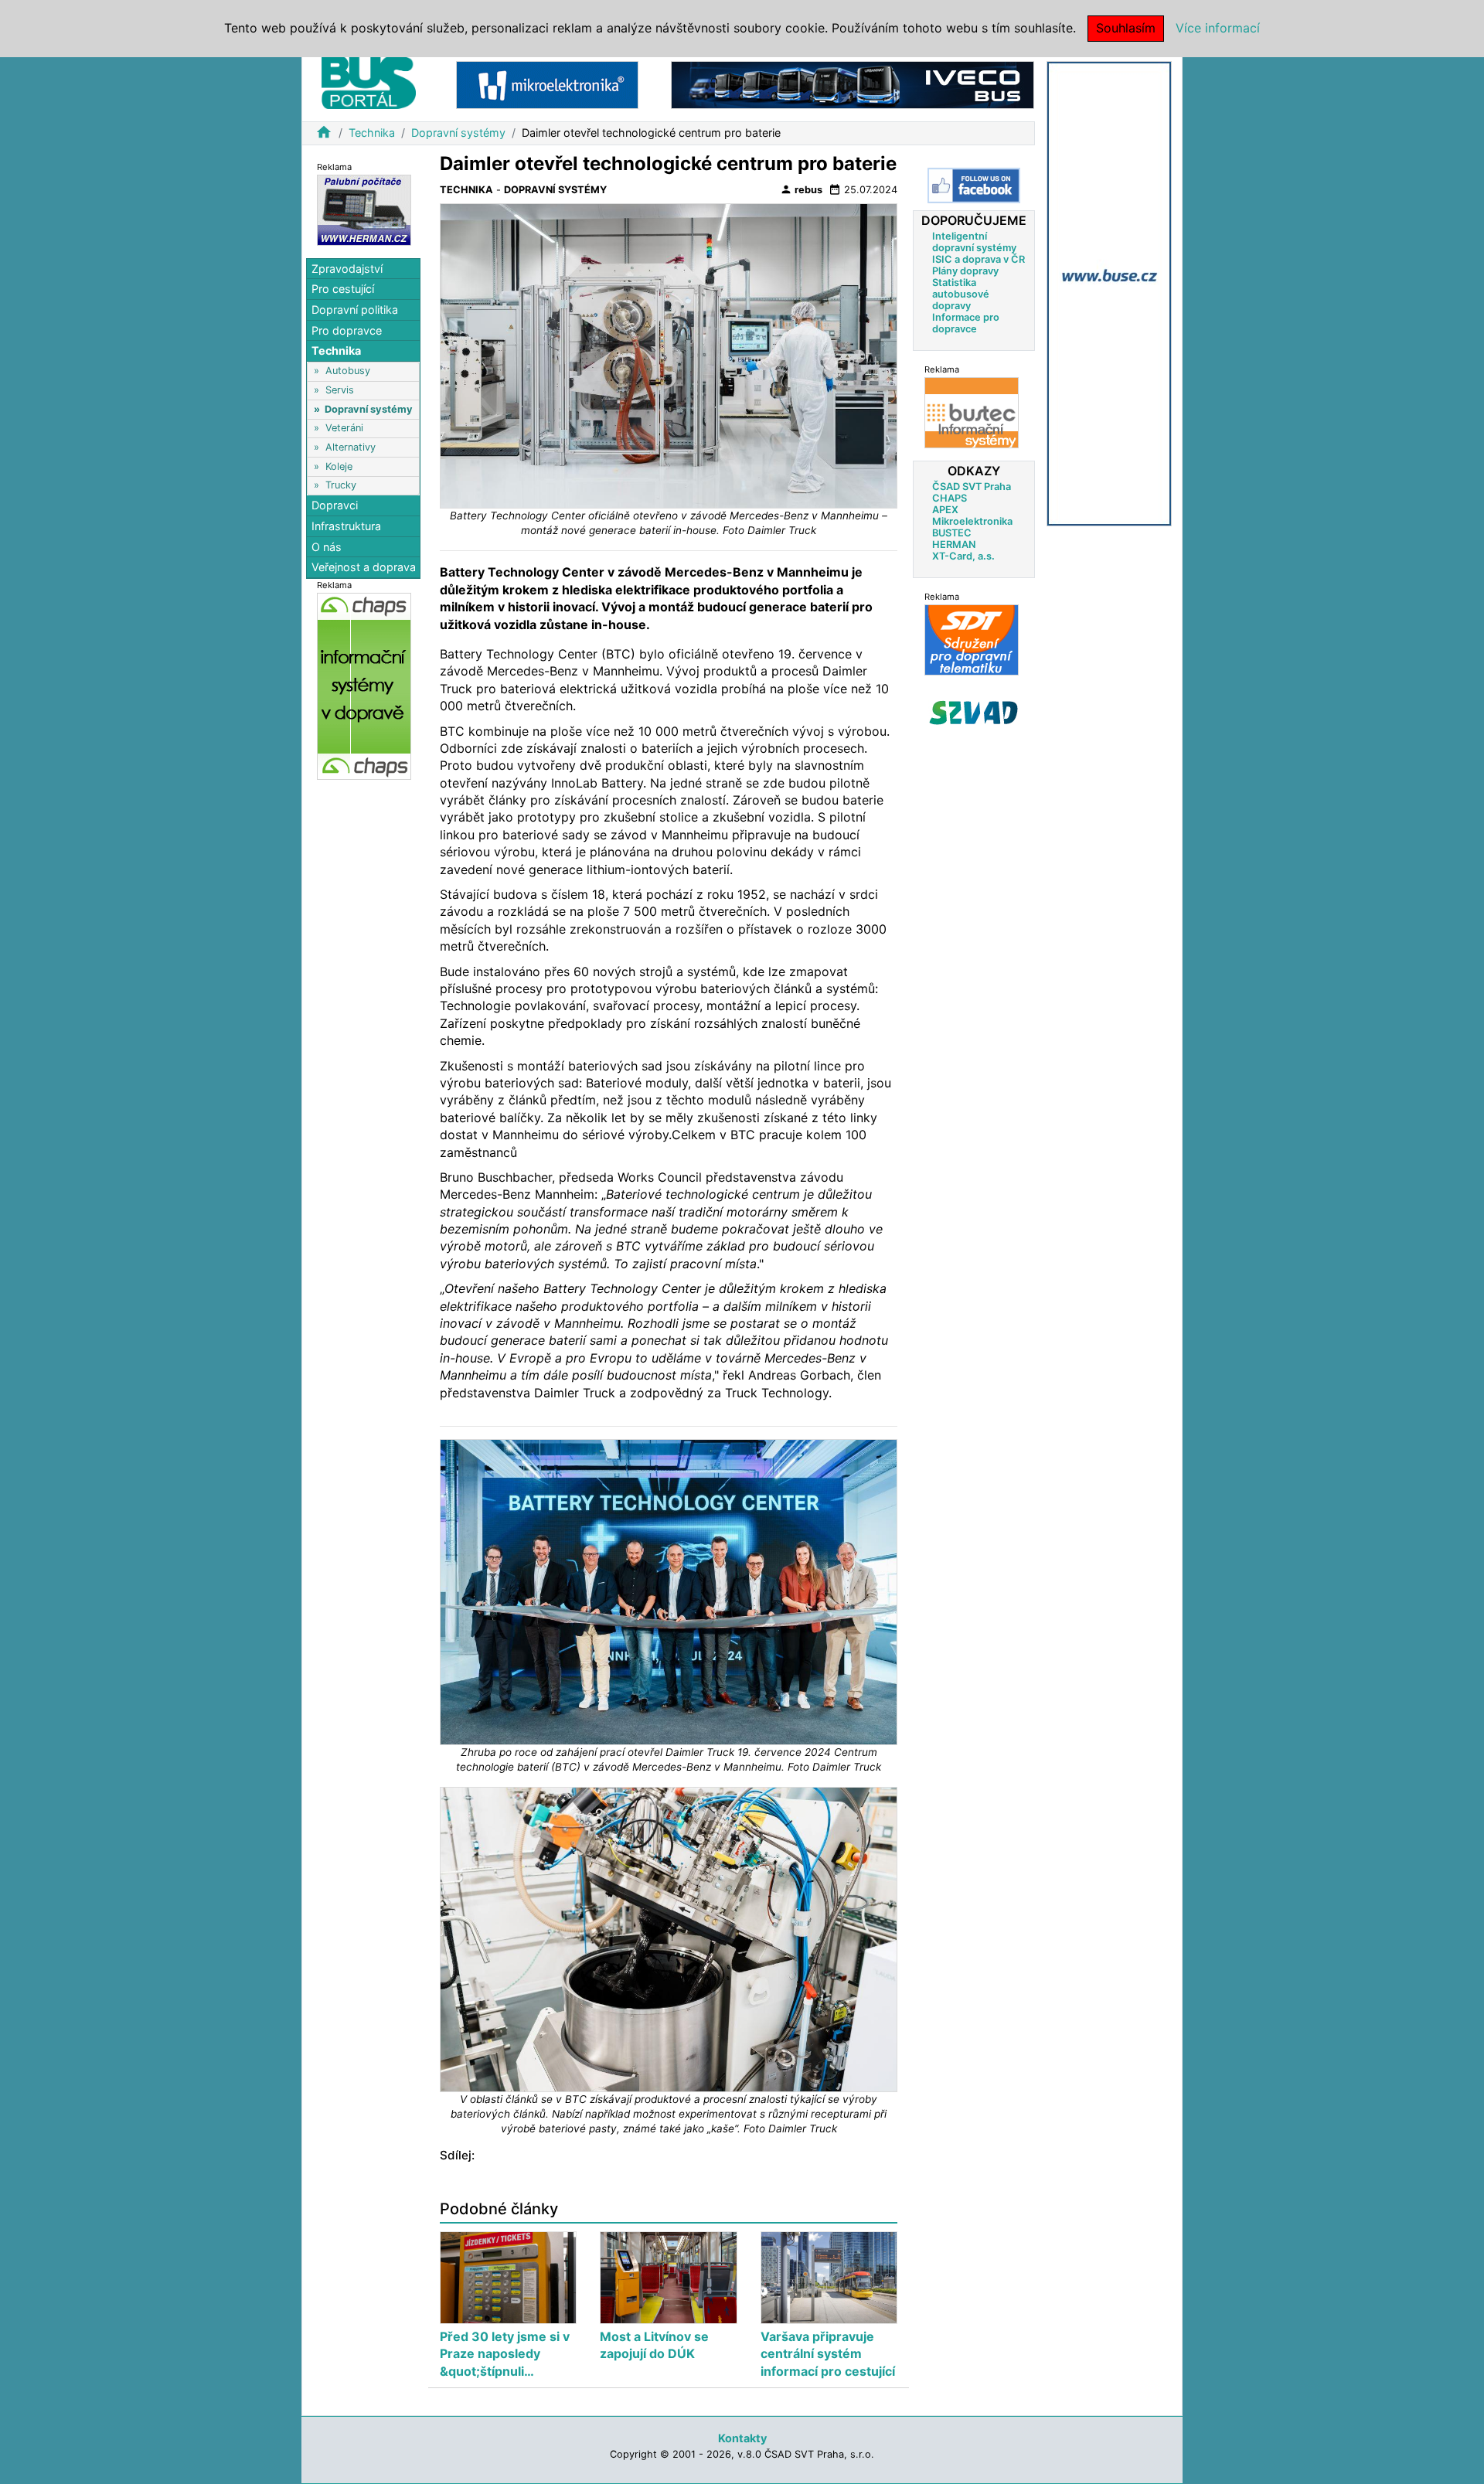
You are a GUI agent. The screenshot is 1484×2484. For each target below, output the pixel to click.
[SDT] (972, 640)
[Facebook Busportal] (974, 185)
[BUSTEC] (972, 412)
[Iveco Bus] (853, 84)
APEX (945, 510)
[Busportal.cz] (369, 80)
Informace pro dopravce (966, 323)
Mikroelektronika (972, 521)
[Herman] (364, 209)
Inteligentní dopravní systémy (974, 242)
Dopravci (335, 505)
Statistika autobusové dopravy (961, 294)
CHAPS (950, 498)
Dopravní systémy (458, 133)
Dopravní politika (355, 310)
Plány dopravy (965, 271)
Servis (340, 390)
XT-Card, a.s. (963, 556)
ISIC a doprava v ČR (979, 259)
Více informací (1218, 28)
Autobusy (348, 371)
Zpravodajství (347, 269)
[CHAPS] (364, 685)
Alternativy (351, 447)
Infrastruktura (346, 526)
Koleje (339, 466)
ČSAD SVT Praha (972, 487)
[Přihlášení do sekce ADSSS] (974, 713)
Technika (372, 133)
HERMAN (954, 544)
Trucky (341, 485)
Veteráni (344, 428)
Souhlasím (1126, 28)
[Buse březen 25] (1109, 293)
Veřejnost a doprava (364, 567)
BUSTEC (952, 533)
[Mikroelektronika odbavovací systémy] (547, 84)
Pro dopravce (347, 330)
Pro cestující (343, 289)
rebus (801, 189)
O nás (327, 547)
